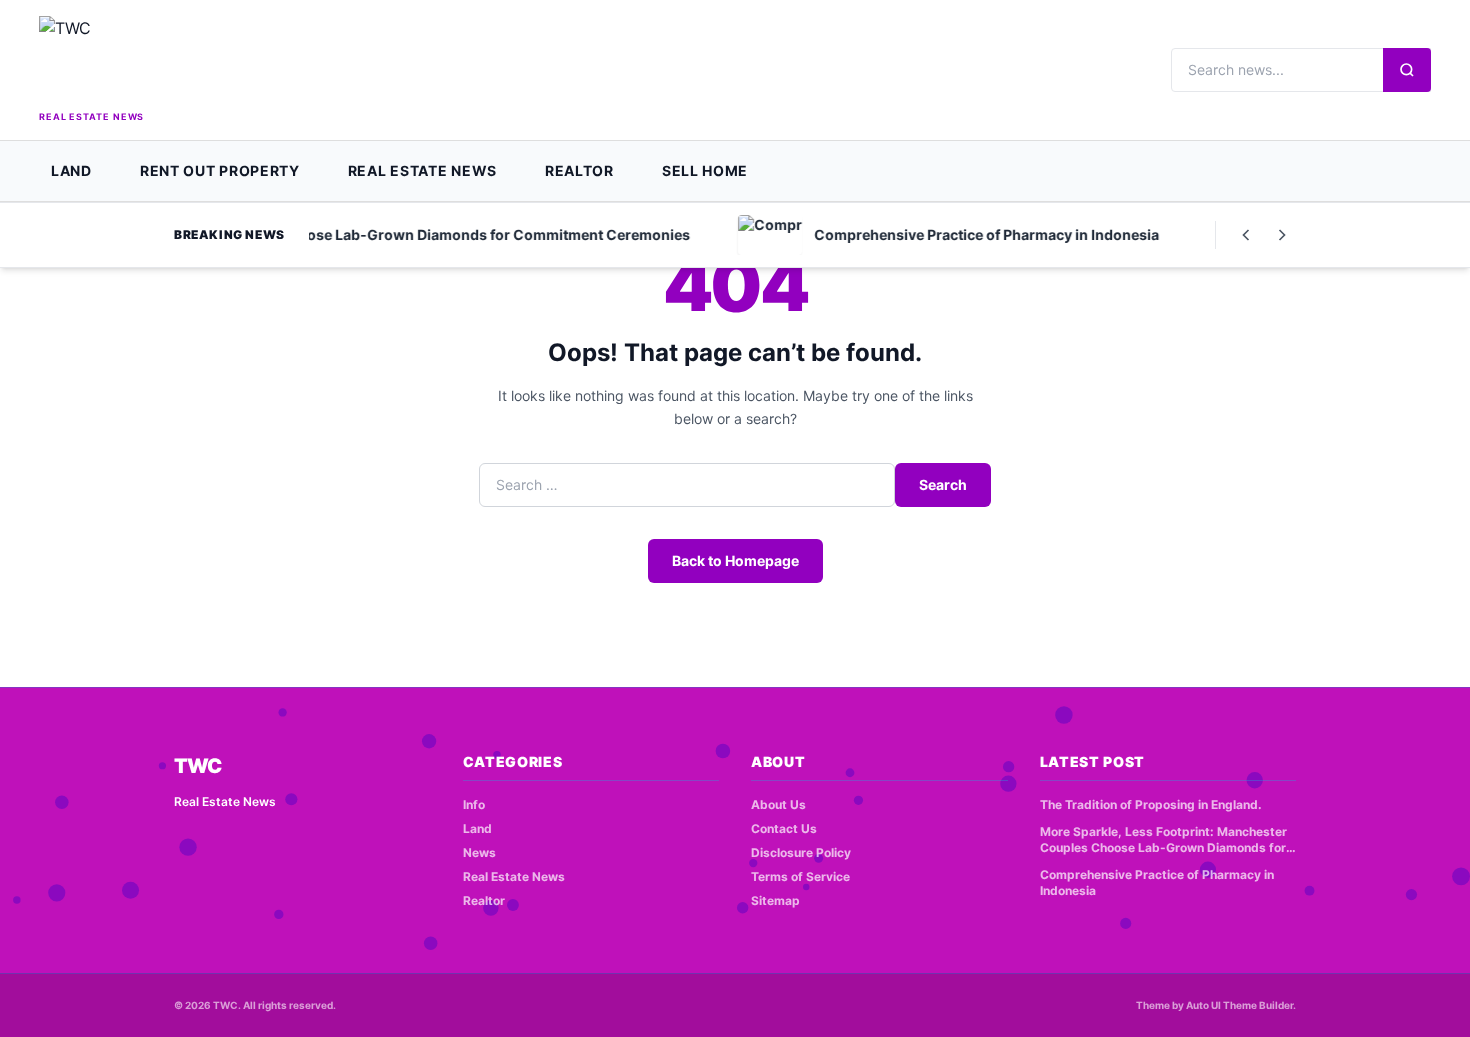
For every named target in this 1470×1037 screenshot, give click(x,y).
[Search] (1407, 70)
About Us (778, 804)
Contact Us (784, 828)
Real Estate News (422, 170)
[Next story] (1282, 235)
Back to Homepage (735, 560)
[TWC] (189, 61)
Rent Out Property (220, 170)
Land (71, 170)
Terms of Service (800, 876)
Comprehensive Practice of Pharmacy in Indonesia (1157, 883)
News (479, 852)
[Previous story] (1246, 235)
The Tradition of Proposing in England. (1151, 804)
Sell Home (705, 170)
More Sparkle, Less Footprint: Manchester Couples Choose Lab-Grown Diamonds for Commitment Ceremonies (1163, 840)
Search (943, 484)
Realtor (579, 170)
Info (474, 804)
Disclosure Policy (801, 852)
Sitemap (775, 900)
